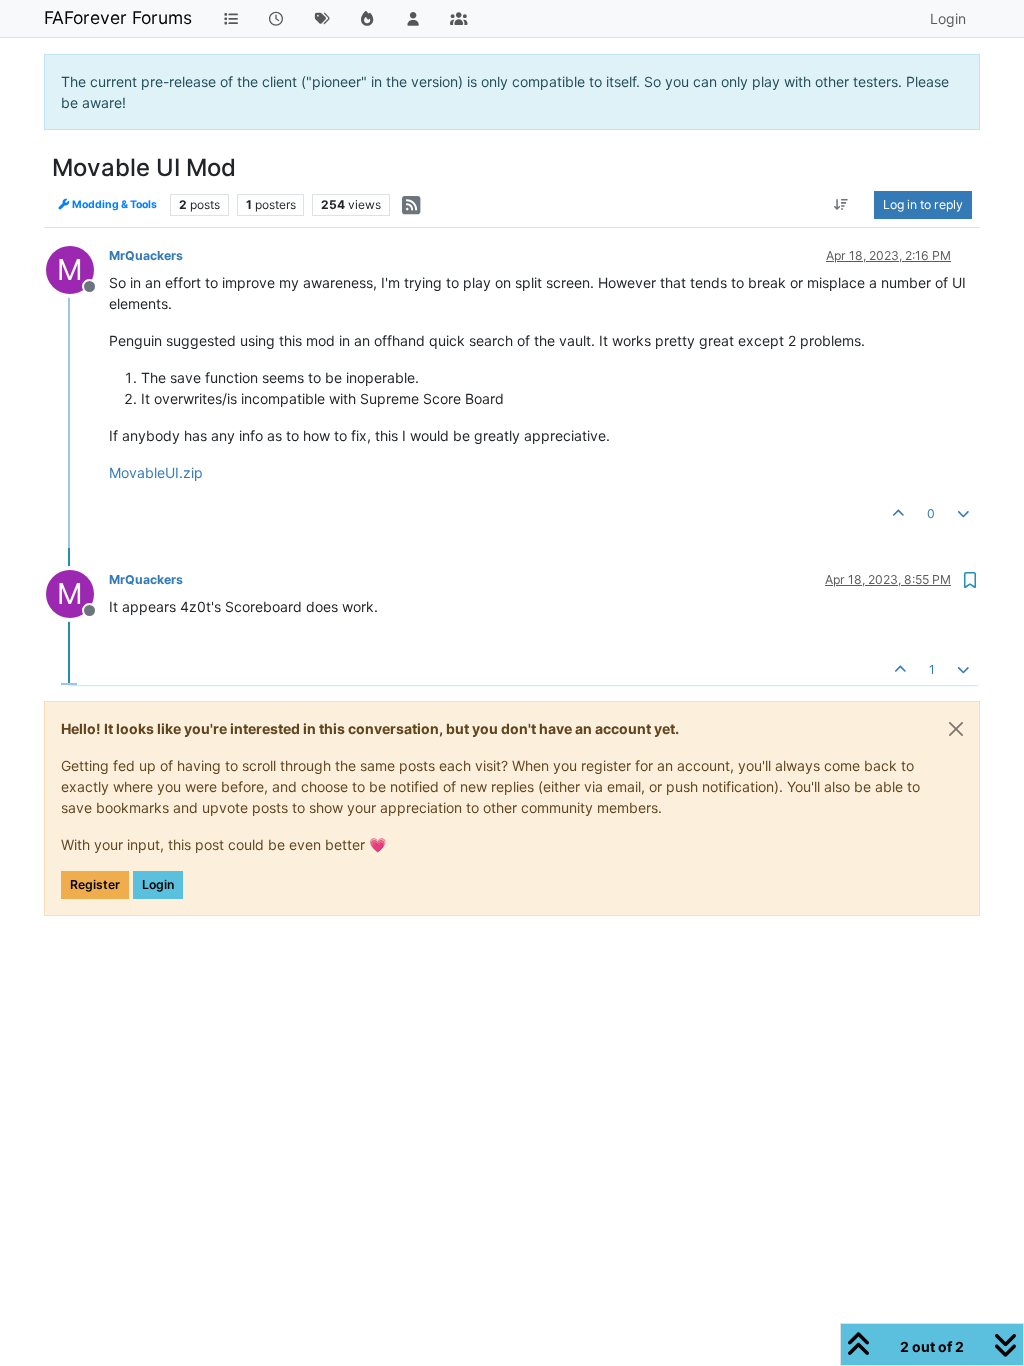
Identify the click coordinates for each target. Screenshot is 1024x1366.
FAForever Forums (118, 17)
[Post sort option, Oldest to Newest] (841, 205)
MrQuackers (146, 255)
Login (158, 884)
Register (95, 884)
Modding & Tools (113, 204)
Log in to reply (923, 204)
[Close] (956, 729)
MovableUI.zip (156, 472)
